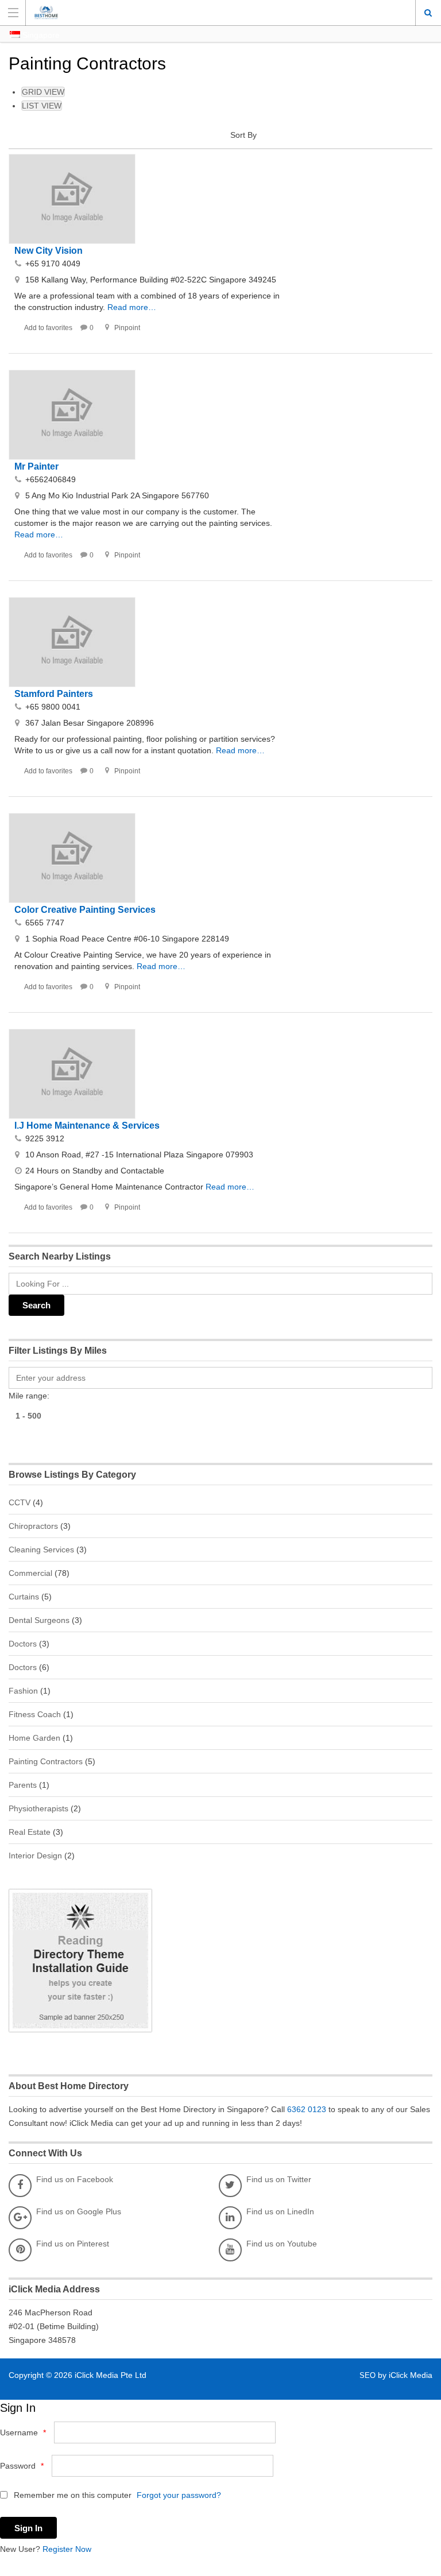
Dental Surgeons (39, 1620)
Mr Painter (36, 466)
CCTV (20, 1502)
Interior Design (35, 1856)
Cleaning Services (41, 1550)
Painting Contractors (46, 1761)
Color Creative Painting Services (85, 910)
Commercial (30, 1573)
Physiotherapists (38, 1808)
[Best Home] (210, 12)
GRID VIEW (43, 92)
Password (22, 2466)
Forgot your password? (179, 2495)
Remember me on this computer (71, 2495)
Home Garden (34, 1738)
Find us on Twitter (279, 2179)
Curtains (24, 1597)
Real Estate (30, 1832)
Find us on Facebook (75, 2179)
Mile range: (29, 1396)
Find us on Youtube (282, 2244)
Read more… (132, 307)
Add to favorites (48, 328)
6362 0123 (307, 2109)
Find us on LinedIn (280, 2211)
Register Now (67, 2549)
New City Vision (49, 251)
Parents (23, 1785)
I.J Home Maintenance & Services (87, 1126)
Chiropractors (33, 1526)
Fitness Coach (35, 1714)
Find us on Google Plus (79, 2211)
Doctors (23, 1644)
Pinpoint (127, 328)
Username (23, 2432)
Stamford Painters (54, 694)
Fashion (23, 1691)
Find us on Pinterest (73, 2244)
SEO (369, 2375)
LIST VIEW (42, 106)
